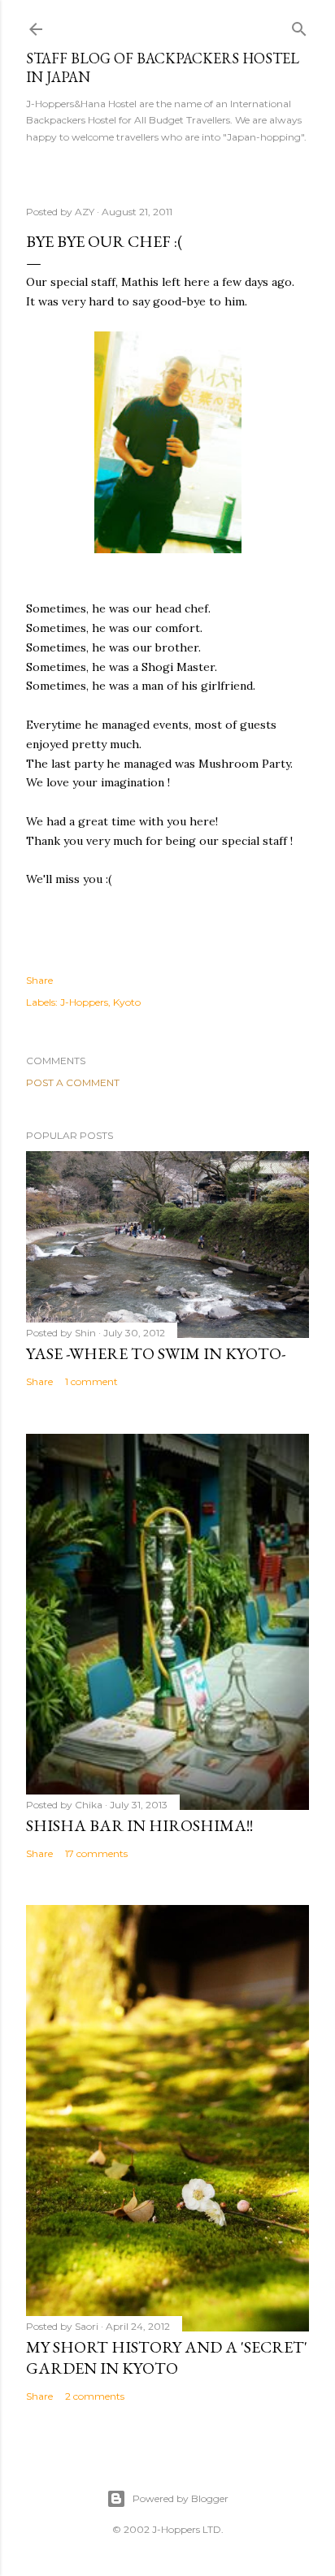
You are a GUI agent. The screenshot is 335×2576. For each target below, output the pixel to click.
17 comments (96, 1853)
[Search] (299, 26)
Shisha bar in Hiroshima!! (139, 1825)
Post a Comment (73, 1082)
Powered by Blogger (181, 2498)
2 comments (95, 2396)
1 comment (91, 1381)
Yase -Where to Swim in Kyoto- (156, 1353)
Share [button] (39, 980)
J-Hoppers (84, 1002)
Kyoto (127, 1002)
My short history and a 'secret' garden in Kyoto (167, 2357)
